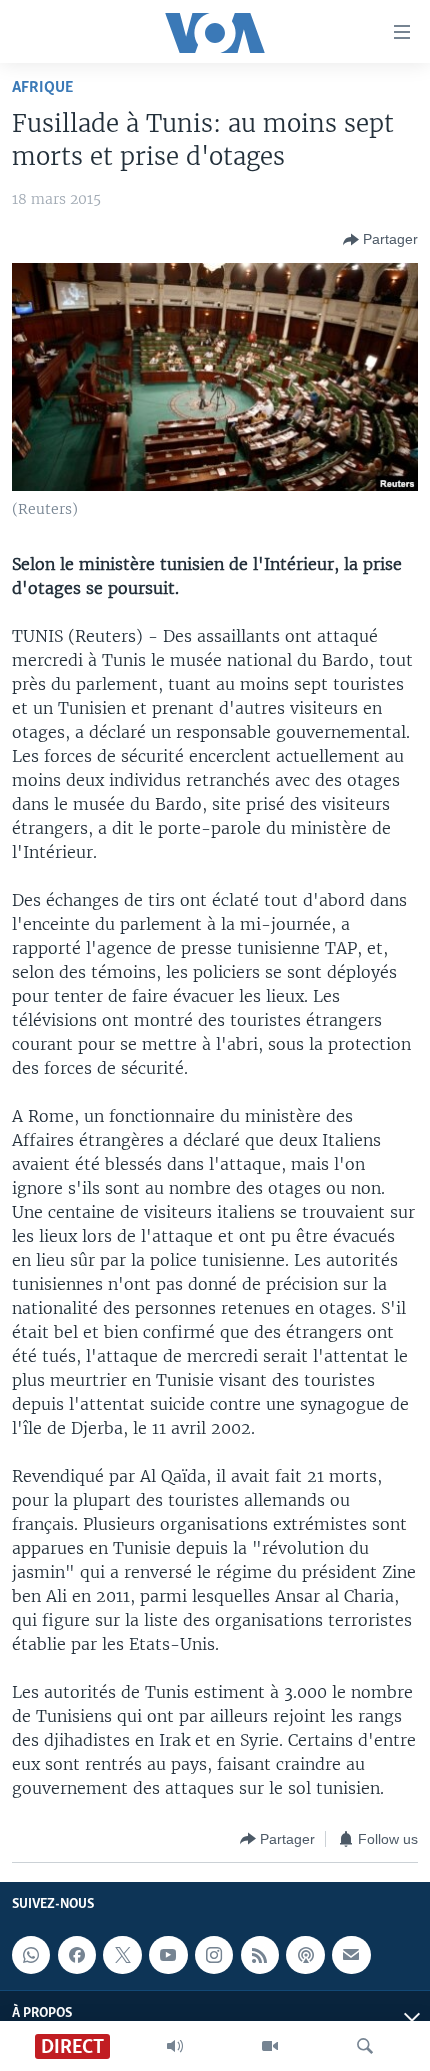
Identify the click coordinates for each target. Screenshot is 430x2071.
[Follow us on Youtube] (168, 1955)
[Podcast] (305, 1955)
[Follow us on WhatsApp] (31, 1955)
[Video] (270, 2046)
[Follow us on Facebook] (77, 1955)
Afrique (42, 87)
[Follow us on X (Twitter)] (122, 1955)
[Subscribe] (351, 1955)
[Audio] (175, 2046)
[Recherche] (365, 2046)
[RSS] (260, 1955)
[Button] (380, 240)
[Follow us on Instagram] (214, 1955)
